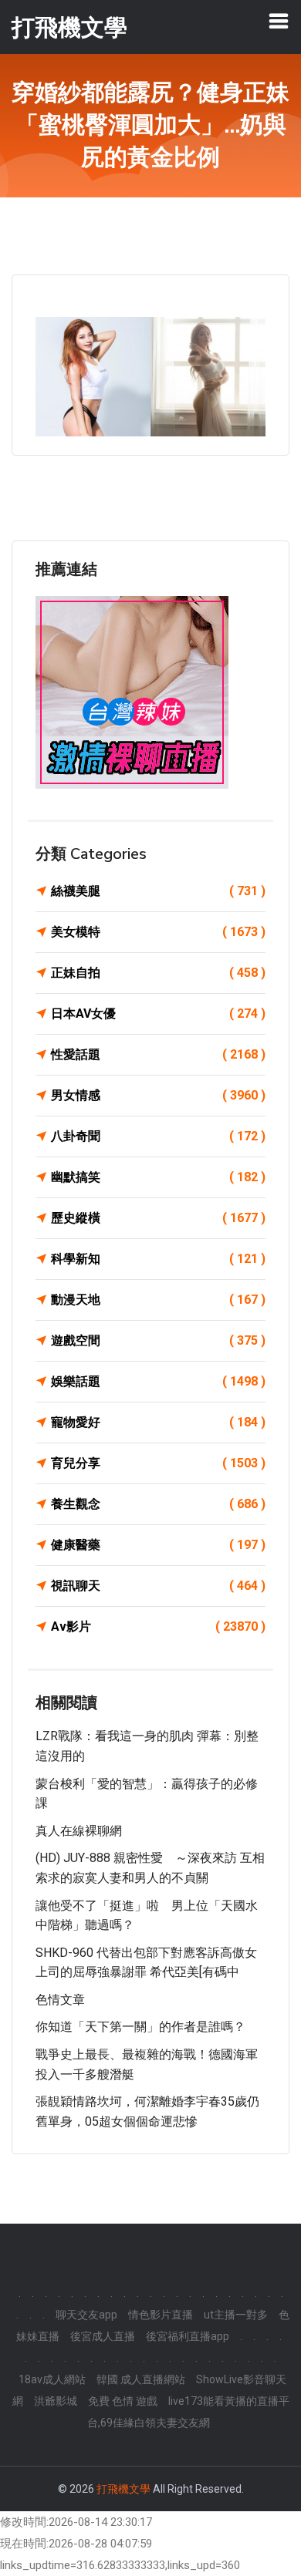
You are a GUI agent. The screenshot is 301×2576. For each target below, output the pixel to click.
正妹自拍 (158, 973)
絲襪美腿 (158, 891)
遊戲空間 (158, 1340)
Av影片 (158, 1626)
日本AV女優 (158, 1014)
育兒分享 (158, 1463)
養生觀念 (158, 1504)
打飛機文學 (123, 2489)
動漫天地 (158, 1300)
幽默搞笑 (158, 1177)
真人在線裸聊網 (79, 1831)
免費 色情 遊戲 (123, 2401)
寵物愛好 (158, 1422)
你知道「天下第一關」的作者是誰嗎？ (140, 2027)
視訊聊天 (158, 1586)
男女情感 (158, 1095)
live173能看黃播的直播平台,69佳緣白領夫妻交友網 (188, 2412)
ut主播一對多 (236, 2315)
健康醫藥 (158, 1545)
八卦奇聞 (158, 1136)
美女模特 (158, 932)
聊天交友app (86, 2315)
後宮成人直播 (103, 2336)
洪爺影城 (56, 2401)
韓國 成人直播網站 (141, 2379)
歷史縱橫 (158, 1218)
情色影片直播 (161, 2315)
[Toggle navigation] (279, 21)
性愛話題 (158, 1054)
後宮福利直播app (188, 2336)
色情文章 (60, 2000)
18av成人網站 (52, 2379)
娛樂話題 (158, 1381)
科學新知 (158, 1259)
